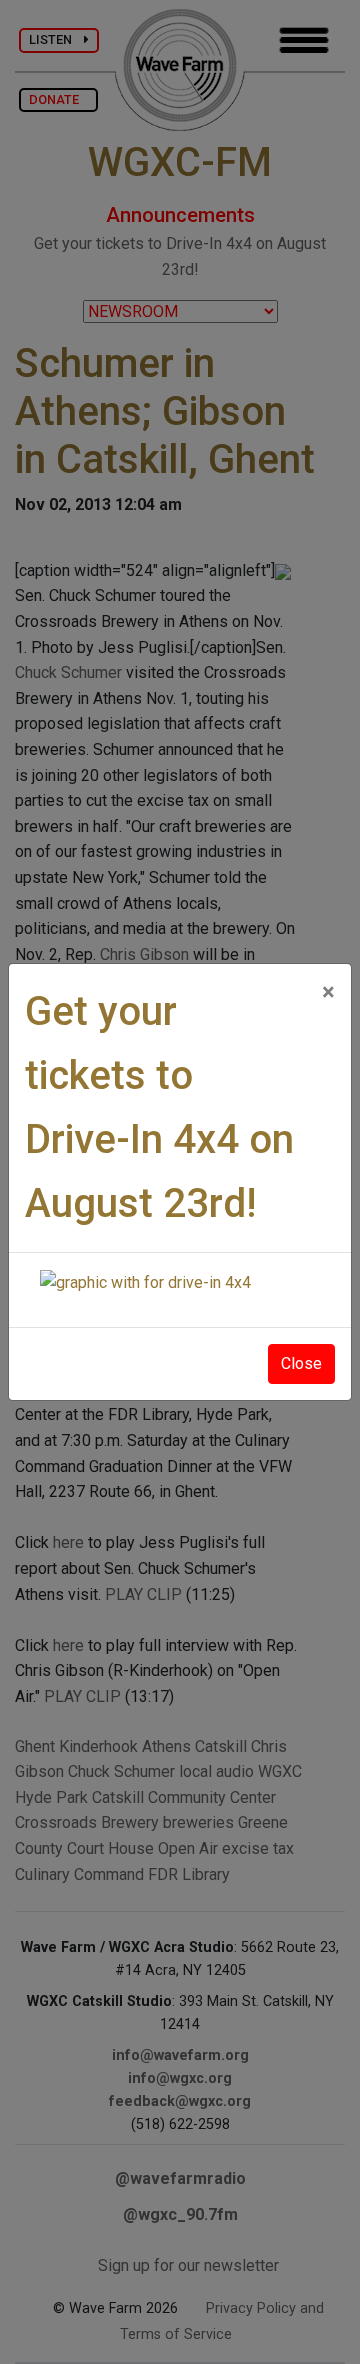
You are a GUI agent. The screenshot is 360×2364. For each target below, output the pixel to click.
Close (301, 1363)
